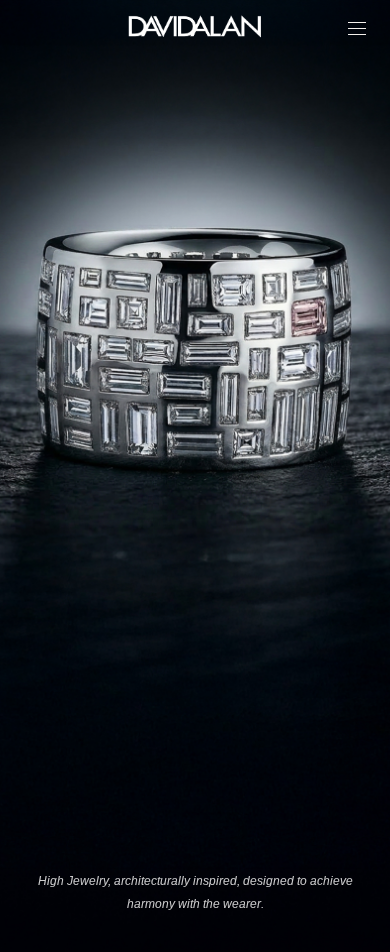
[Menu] (357, 28)
